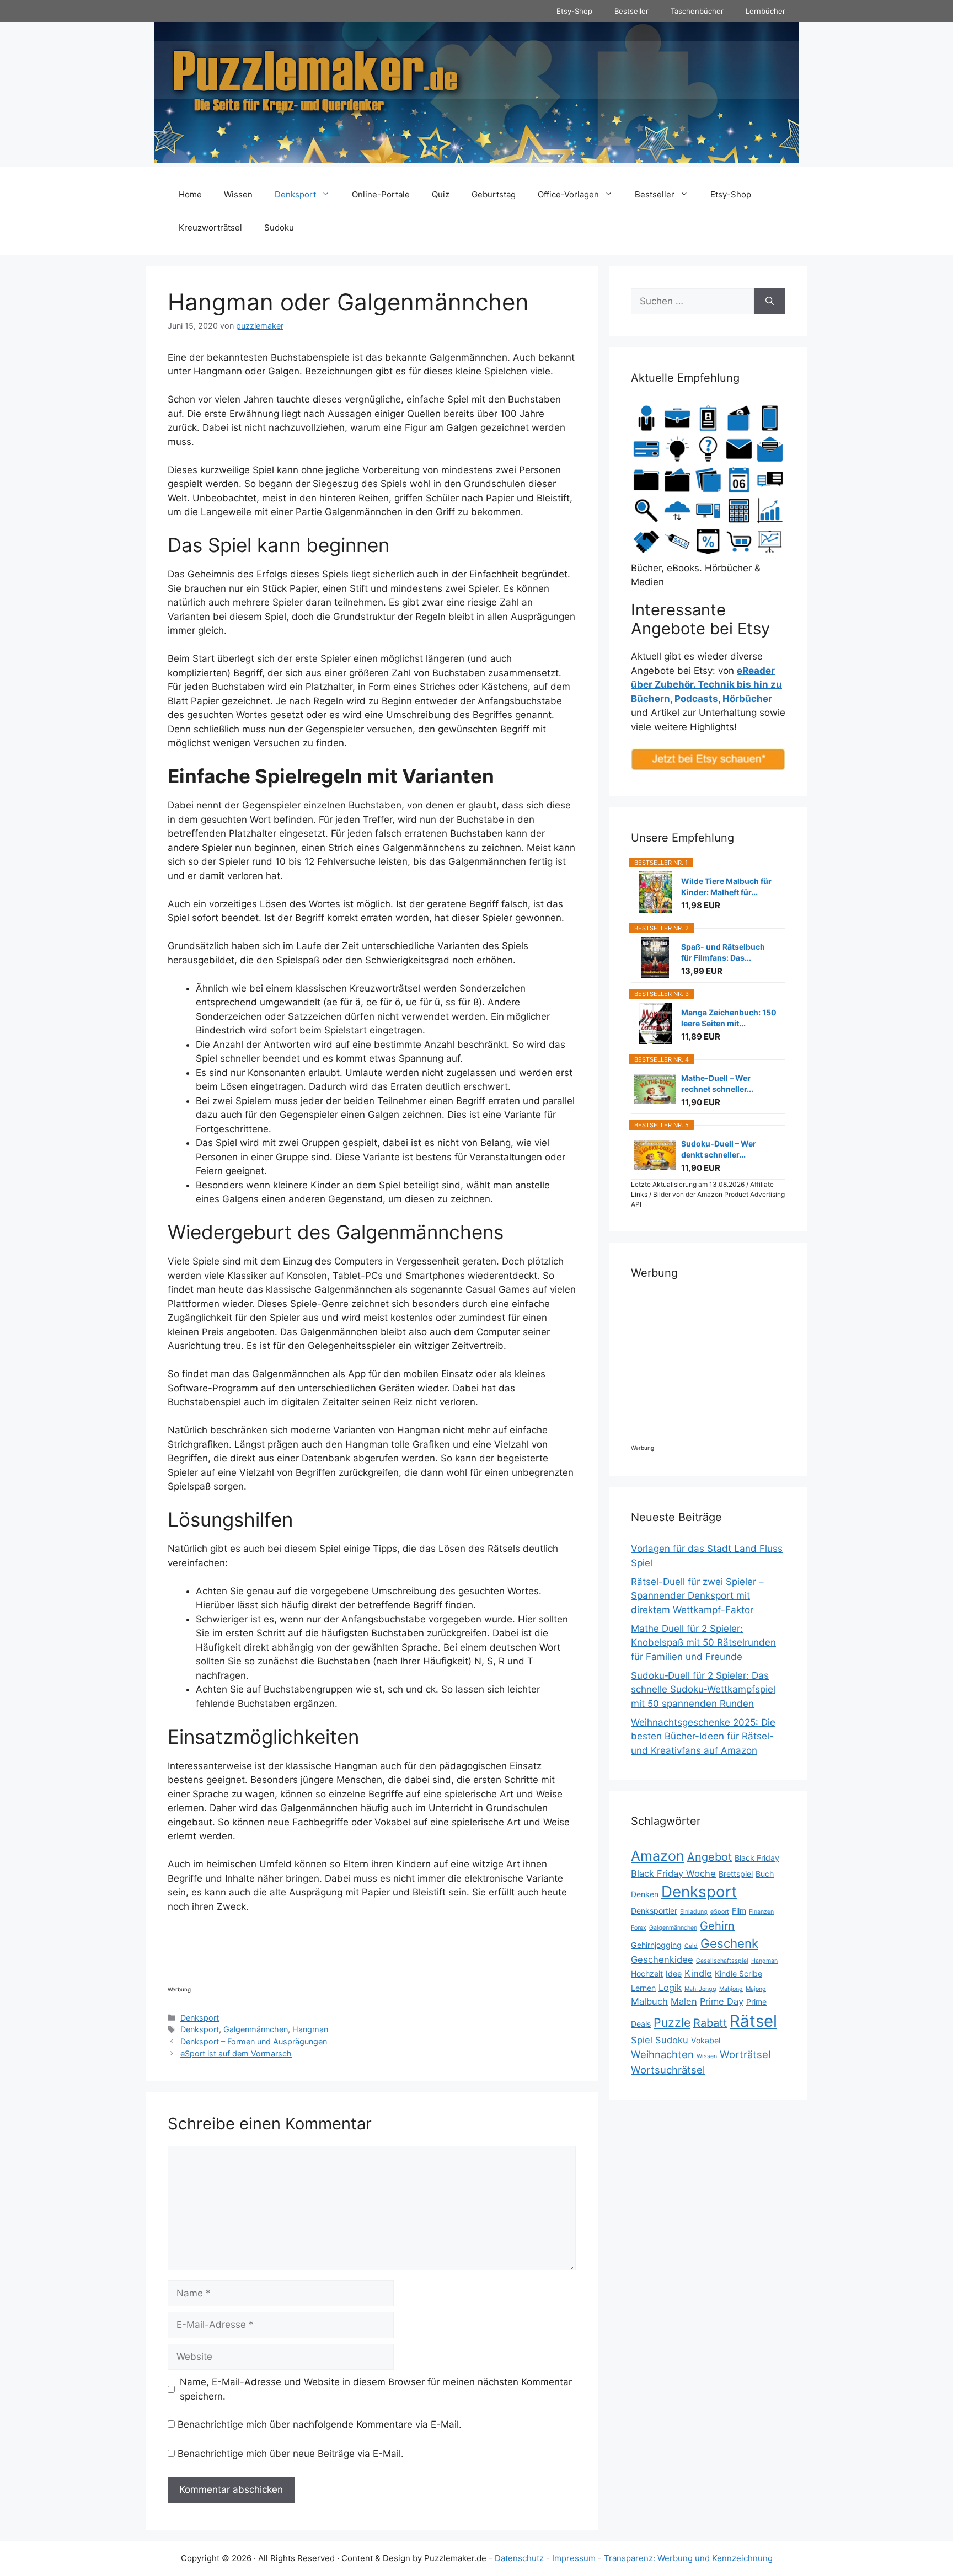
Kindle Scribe (738, 1973)
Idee (674, 1973)
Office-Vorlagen (568, 194)
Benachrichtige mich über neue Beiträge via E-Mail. (291, 2454)
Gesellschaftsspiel (722, 1961)
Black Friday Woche (673, 1873)
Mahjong (731, 1989)
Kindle (698, 1973)
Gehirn (717, 1926)
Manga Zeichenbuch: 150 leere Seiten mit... (729, 1018)
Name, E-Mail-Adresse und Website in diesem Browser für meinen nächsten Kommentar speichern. (376, 2389)
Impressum (574, 2558)
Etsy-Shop (574, 11)
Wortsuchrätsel (668, 2070)
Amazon (658, 1856)
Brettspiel (736, 1874)
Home (190, 194)
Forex (639, 1928)
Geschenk (729, 1943)
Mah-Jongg (700, 1989)
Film (739, 1911)
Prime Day (722, 2001)
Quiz (441, 194)
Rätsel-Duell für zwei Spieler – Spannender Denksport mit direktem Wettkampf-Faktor (697, 1596)
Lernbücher (765, 11)
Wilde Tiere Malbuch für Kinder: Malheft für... (726, 887)
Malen (684, 2001)
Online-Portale (381, 194)
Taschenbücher (697, 11)
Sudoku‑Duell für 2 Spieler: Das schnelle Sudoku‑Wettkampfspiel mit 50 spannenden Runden (703, 1689)
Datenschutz (519, 2558)
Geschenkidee (662, 1959)
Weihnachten (662, 2054)
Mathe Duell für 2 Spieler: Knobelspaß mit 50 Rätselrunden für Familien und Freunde (703, 1643)
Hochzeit (647, 1973)
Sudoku (279, 227)
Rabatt (710, 2023)
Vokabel (706, 2040)
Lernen (643, 1988)
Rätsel (753, 2021)
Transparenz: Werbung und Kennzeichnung (688, 2558)
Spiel (642, 2040)
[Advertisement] (368, 1953)
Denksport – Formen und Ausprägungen (254, 2041)
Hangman (310, 2029)
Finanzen (761, 1912)
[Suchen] (770, 302)
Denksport (295, 194)
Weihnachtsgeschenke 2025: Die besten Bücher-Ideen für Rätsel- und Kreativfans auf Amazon (703, 1736)
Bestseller (631, 11)
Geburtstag (494, 194)
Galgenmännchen (256, 2029)
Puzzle (672, 2022)
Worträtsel (745, 2054)
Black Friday (757, 1858)
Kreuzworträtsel (210, 227)
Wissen (238, 194)
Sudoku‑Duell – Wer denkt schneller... (719, 1149)
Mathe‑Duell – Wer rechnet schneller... (717, 1083)
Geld (691, 1946)
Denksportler (654, 1911)
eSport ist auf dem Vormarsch (236, 2053)
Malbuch (649, 2001)
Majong (756, 1989)
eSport (720, 1912)
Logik (670, 1988)
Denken (645, 1894)
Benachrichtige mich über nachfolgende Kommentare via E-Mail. (320, 2424)
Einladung (694, 1912)
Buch (765, 1874)
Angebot (710, 1857)
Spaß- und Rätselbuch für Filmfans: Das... (723, 952)
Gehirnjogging (656, 1945)
